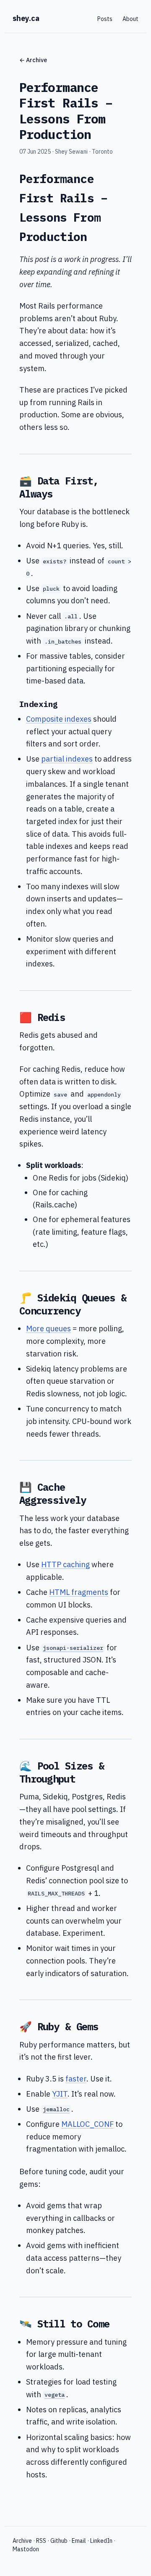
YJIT (60, 2094)
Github (59, 2541)
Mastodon (26, 2549)
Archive (22, 2541)
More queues (48, 1329)
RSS (41, 2541)
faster (76, 2079)
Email (79, 2541)
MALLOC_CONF (87, 2124)
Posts (105, 19)
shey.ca (26, 18)
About (130, 19)
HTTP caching (65, 1564)
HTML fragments (79, 1592)
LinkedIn (101, 2541)
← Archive (33, 60)
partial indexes (67, 759)
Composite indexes (59, 719)
